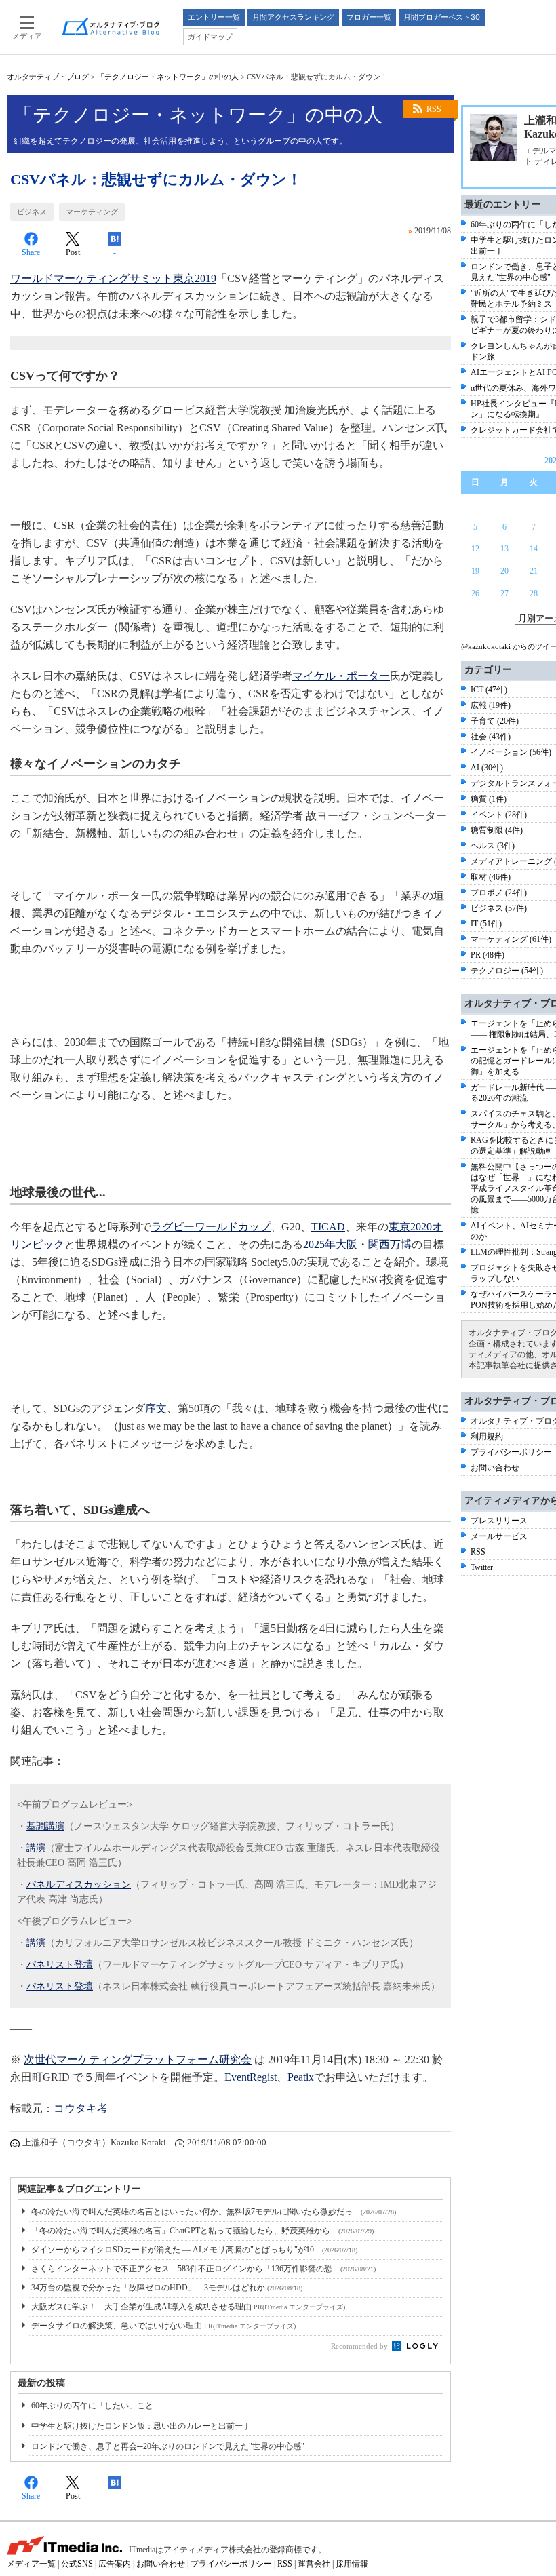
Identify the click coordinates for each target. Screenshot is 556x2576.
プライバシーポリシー (511, 1452)
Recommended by (360, 2346)
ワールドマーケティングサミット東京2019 (113, 278)
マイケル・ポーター (341, 676)
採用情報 (352, 2564)
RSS (434, 109)
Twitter (482, 1567)
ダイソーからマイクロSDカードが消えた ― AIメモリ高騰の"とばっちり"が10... (194, 2250)
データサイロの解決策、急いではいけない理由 (163, 2326)
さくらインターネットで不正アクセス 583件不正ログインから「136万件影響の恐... (203, 2269)
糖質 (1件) (489, 799)
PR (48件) (488, 955)
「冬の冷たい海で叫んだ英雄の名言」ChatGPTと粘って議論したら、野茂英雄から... (202, 2231)
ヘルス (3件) (493, 846)
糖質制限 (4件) (497, 830)
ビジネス (32, 212)
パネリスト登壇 (60, 1965)
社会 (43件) (491, 737)
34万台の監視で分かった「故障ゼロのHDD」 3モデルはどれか (167, 2288)
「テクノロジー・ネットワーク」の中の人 (168, 77)
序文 (156, 1408)
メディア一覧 (31, 2564)
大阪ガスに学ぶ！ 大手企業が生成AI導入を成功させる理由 (188, 2307)
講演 (36, 1848)
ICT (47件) (489, 690)
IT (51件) (486, 924)
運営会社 (314, 2564)
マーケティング (92, 212)
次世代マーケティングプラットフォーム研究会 (138, 2060)
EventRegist (251, 2077)
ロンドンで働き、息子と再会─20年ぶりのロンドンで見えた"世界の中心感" (168, 2446)
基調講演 (45, 1826)
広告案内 (115, 2564)
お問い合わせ (495, 1468)
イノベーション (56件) (511, 752)
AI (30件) (487, 768)
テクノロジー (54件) (507, 971)
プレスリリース (499, 1521)
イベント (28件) (499, 815)
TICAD (328, 1227)
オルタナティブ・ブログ (48, 77)
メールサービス (499, 1536)
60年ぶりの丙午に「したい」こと (92, 2406)
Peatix (301, 2077)
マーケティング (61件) (511, 939)
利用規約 (487, 1437)
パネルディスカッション (79, 1885)
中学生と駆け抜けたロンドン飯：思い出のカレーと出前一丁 (141, 2426)
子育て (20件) (495, 721)
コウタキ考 (81, 2108)
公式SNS (77, 2564)
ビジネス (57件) (499, 908)
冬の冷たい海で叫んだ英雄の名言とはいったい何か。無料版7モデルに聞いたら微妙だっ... (214, 2212)
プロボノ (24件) (499, 893)
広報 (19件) (491, 705)
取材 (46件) (491, 877)
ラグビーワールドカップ (211, 1227)
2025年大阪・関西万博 (357, 1244)
